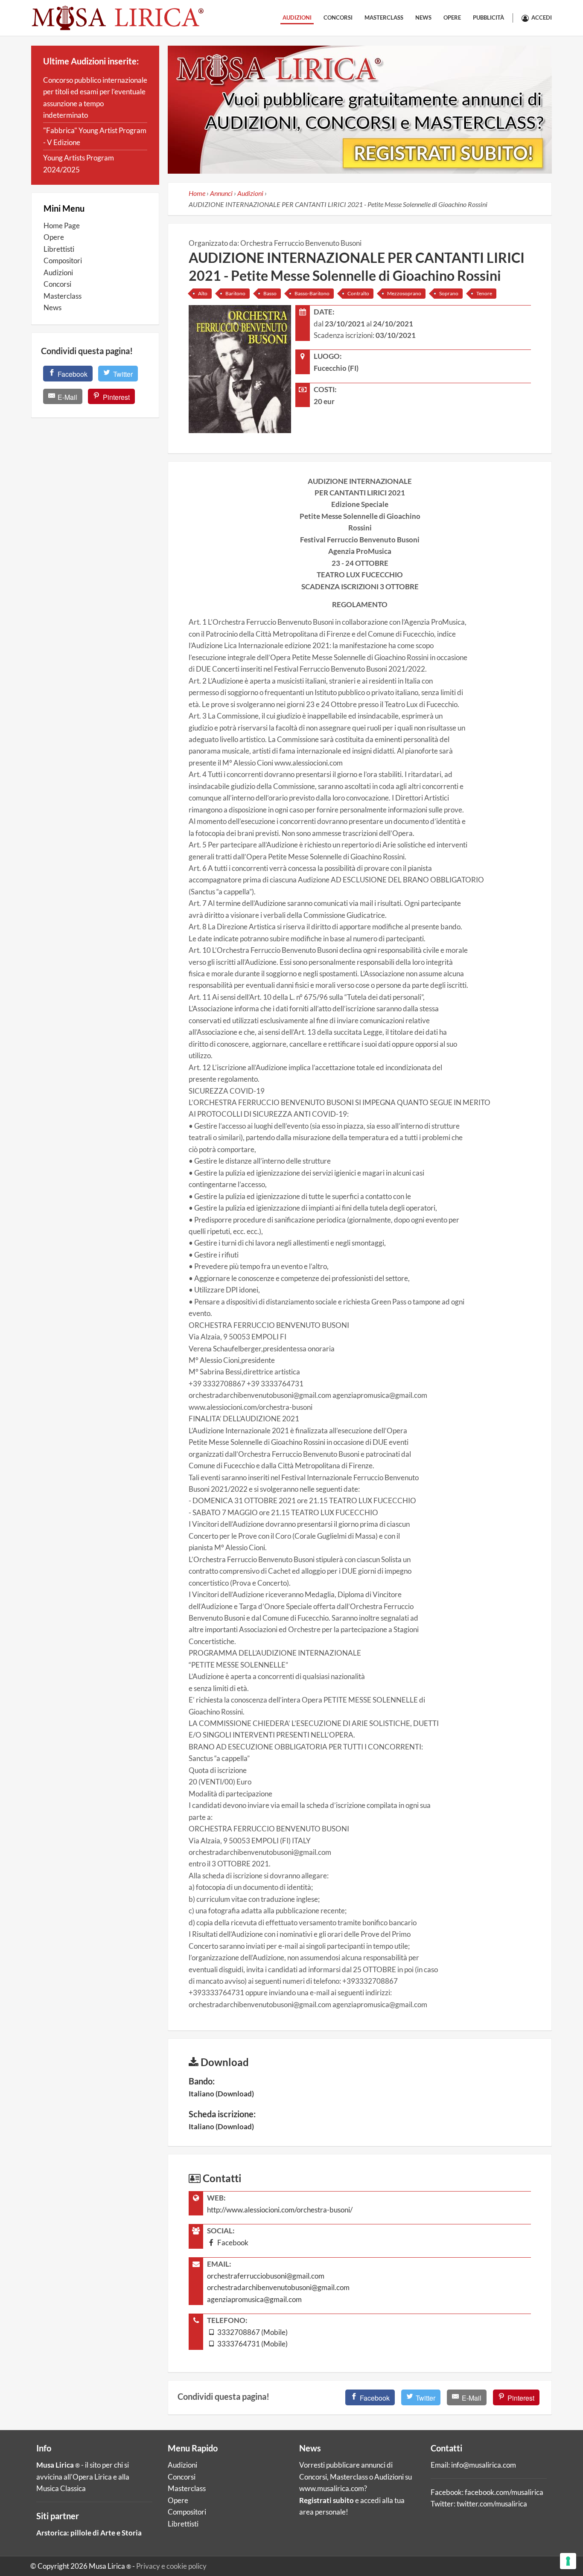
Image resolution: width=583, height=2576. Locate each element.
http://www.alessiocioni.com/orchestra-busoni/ (280, 2210)
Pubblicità (488, 17)
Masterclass (384, 17)
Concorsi (338, 17)
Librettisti (59, 249)
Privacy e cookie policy (171, 2566)
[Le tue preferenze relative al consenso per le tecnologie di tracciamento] (568, 2561)
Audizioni (297, 17)
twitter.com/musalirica (492, 2504)
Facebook (232, 2243)
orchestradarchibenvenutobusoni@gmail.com (278, 2287)
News (423, 17)
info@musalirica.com (484, 2465)
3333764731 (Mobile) (252, 2344)
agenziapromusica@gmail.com (254, 2299)
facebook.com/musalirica (504, 2492)
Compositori (63, 261)
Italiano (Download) (221, 2094)
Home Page (62, 226)
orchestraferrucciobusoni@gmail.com (266, 2276)
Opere (452, 17)
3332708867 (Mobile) (252, 2332)
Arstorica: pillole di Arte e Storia (89, 2533)
